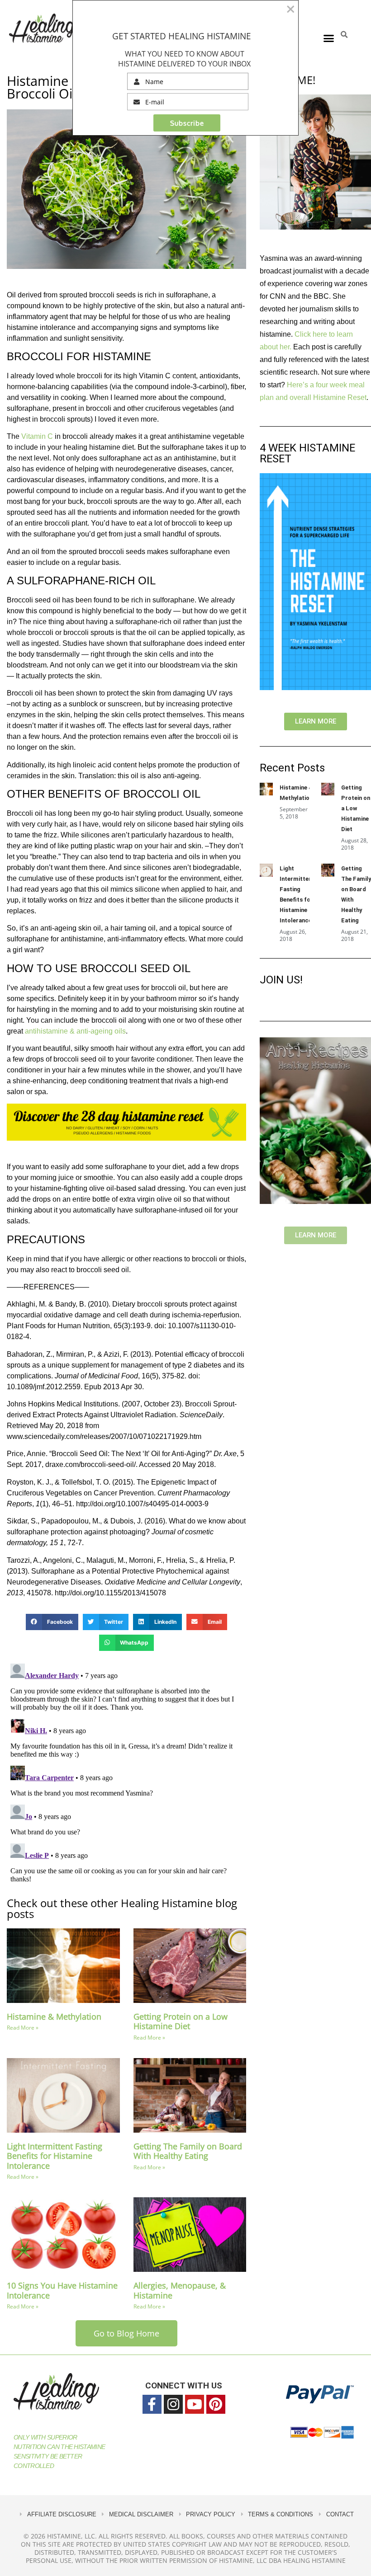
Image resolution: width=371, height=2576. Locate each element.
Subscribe (187, 123)
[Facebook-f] (152, 2404)
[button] (329, 38)
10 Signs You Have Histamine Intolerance (62, 2290)
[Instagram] (173, 2404)
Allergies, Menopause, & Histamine (180, 2290)
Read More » (23, 2028)
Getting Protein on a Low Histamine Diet (181, 2021)
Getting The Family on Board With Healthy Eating (188, 2151)
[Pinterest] (216, 2404)
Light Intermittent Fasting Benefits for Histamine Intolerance (55, 2156)
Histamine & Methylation (54, 2017)
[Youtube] (195, 2404)
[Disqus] (126, 1773)
